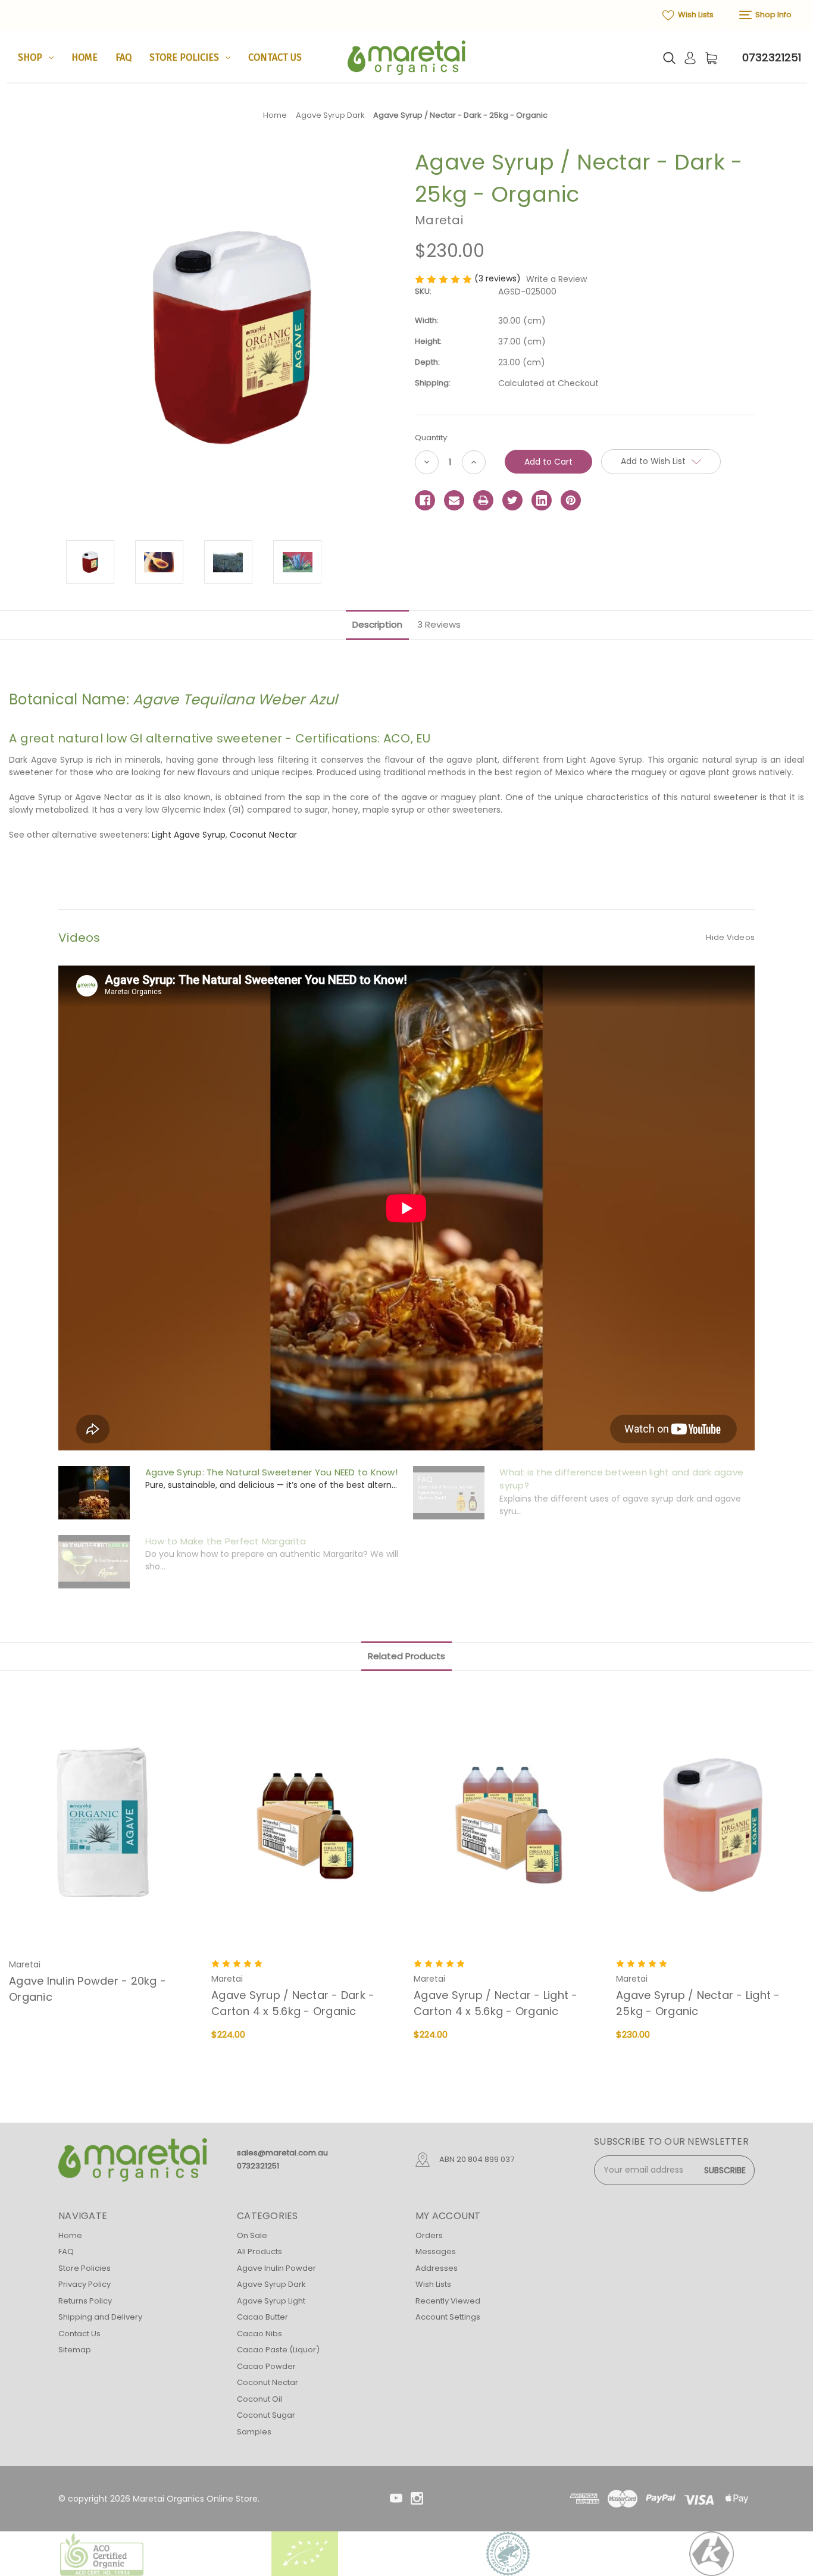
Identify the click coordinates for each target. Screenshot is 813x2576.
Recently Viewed (448, 2301)
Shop (30, 57)
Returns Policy (85, 2301)
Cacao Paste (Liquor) (278, 2350)
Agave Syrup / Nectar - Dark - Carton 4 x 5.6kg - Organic (293, 2003)
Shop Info (773, 15)
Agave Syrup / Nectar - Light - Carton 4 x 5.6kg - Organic (496, 2003)
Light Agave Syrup (189, 835)
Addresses (437, 2268)
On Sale (252, 2235)
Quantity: (432, 438)
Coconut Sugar (266, 2415)
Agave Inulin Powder (276, 2268)
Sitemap (75, 2350)
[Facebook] (425, 500)
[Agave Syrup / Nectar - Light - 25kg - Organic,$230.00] (711, 1826)
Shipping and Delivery (100, 2317)
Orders (429, 2235)
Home (85, 57)
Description (377, 624)
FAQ (123, 57)
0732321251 (772, 57)
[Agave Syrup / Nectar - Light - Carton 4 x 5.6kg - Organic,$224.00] (509, 1826)
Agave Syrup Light (271, 2301)
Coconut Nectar (263, 835)
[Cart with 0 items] (711, 58)
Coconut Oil (259, 2399)
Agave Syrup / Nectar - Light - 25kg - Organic (698, 2003)
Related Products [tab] (406, 1656)
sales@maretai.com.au (282, 2153)
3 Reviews (439, 624)
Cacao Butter (262, 2317)
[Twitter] (512, 500)
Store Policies (184, 57)
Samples (254, 2432)
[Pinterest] (571, 500)
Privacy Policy (85, 2284)
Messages (436, 2251)
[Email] (454, 500)
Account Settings (448, 2317)
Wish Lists (695, 15)
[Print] (483, 500)
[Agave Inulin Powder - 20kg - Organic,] (104, 1826)
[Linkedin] (542, 500)
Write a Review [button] (556, 279)
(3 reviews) (499, 278)
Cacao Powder (266, 2366)
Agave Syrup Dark (271, 2284)
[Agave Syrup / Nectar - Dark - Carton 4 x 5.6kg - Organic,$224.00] (306, 1826)
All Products (259, 2251)
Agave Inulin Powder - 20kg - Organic (87, 1989)
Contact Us (275, 57)
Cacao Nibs (259, 2334)
